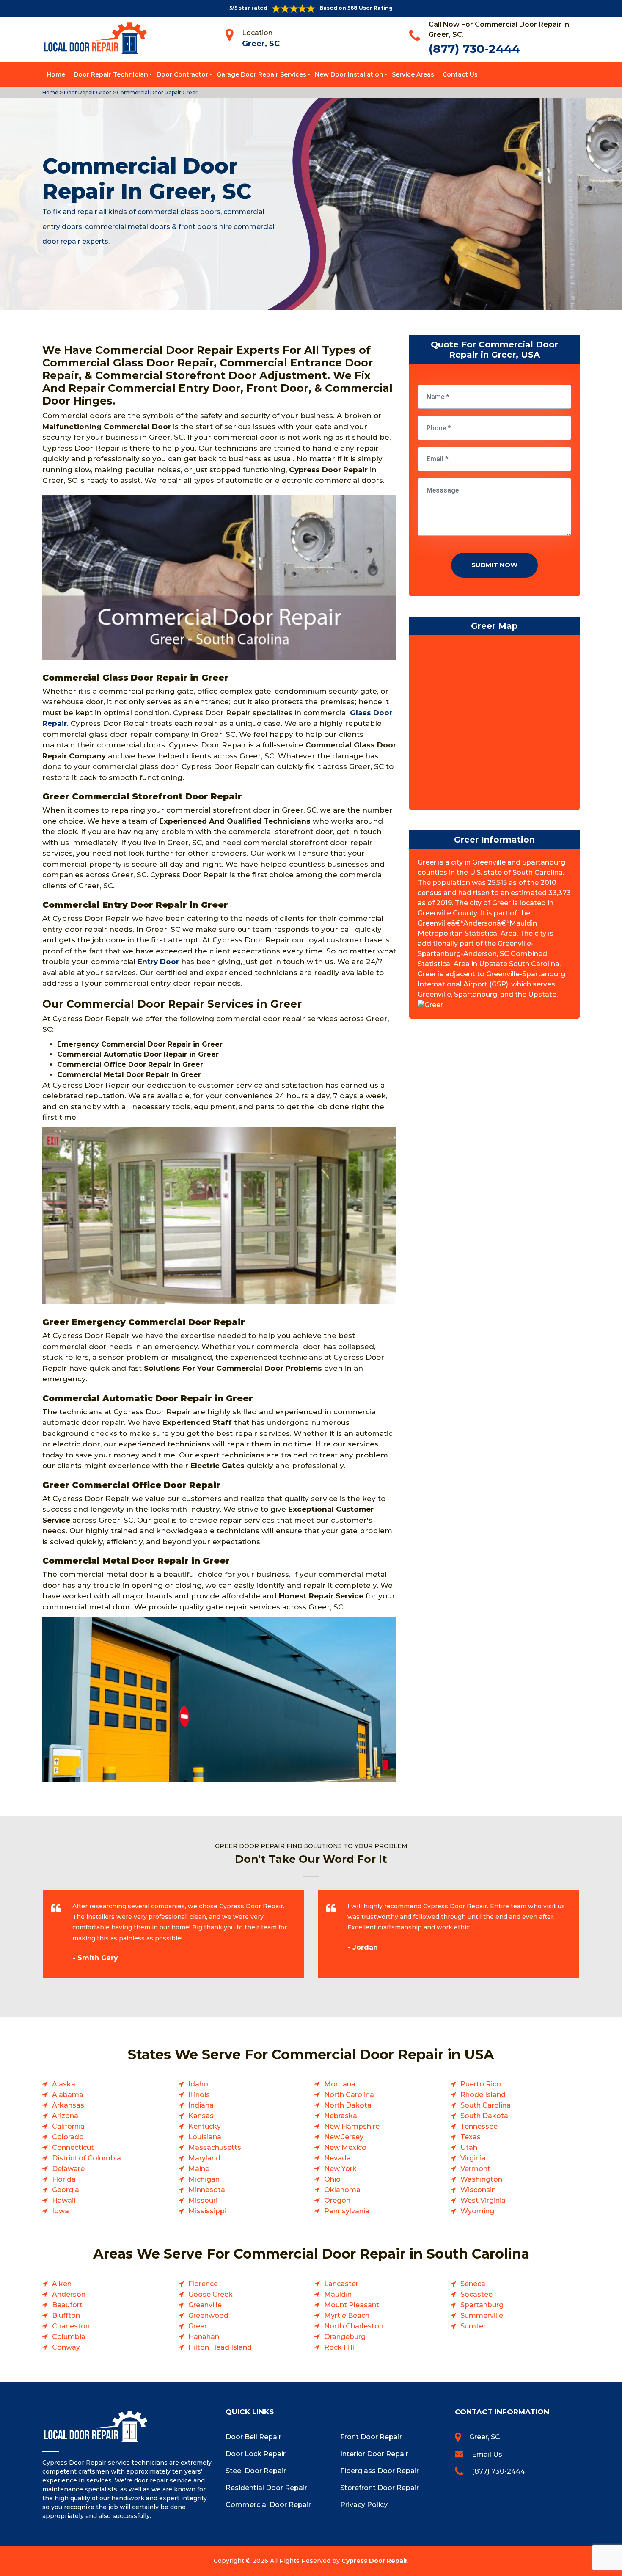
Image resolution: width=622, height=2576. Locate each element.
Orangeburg (345, 2337)
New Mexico (345, 2148)
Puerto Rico (481, 2084)
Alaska (64, 2084)
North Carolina (349, 2095)
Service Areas (413, 74)
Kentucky (205, 2126)
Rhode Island (483, 2095)
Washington (481, 2179)
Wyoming (477, 2211)
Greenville (205, 2305)
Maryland (204, 2158)
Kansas (201, 2116)
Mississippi (207, 2211)
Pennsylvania (347, 2211)
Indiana (201, 2105)
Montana (340, 2084)
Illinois (199, 2095)
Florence (203, 2284)
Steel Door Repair (256, 2471)
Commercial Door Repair (268, 2505)
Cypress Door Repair (374, 2561)
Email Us (487, 2454)
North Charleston (354, 2326)
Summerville (482, 2316)
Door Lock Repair (256, 2454)
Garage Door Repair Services (261, 74)
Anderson (69, 2294)
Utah (469, 2148)
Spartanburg (482, 2305)
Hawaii (64, 2200)
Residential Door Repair (266, 2488)
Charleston (71, 2326)
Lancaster (341, 2284)
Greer (198, 2326)
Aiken (62, 2284)
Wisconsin (478, 2190)
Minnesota (207, 2190)
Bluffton (66, 2316)
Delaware (68, 2169)
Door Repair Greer (87, 92)
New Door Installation (349, 74)
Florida (64, 2179)
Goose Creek (211, 2294)
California (68, 2126)
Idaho (198, 2084)
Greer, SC (261, 44)
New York (340, 2169)
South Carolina (486, 2105)
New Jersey (344, 2137)
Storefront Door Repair (380, 2488)
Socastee (476, 2294)
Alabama (68, 2095)
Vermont (475, 2169)
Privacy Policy (364, 2505)
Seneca (473, 2284)
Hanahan (204, 2337)
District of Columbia (87, 2158)
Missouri (203, 2200)
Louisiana (205, 2137)
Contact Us (460, 74)
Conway (66, 2347)
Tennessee (479, 2126)
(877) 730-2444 (474, 49)
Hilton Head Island (220, 2347)
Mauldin (338, 2294)
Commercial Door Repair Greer (157, 92)
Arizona (65, 2116)
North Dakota (348, 2105)
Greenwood (208, 2316)
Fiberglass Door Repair (380, 2471)
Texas (471, 2137)
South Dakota (484, 2116)
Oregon (337, 2200)
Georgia (66, 2190)
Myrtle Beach (347, 2316)
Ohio (332, 2179)
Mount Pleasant (352, 2305)
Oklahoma (342, 2190)
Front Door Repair (371, 2437)
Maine (199, 2169)
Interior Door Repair (374, 2454)
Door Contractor (182, 74)
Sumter (473, 2326)
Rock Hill (339, 2347)
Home (56, 74)
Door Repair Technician (111, 74)
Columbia (69, 2337)
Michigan (204, 2179)
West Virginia (483, 2200)
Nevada (337, 2158)
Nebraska (341, 2116)
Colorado (68, 2137)
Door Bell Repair (253, 2437)
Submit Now (494, 565)
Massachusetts (215, 2148)
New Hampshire (352, 2126)
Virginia (473, 2158)
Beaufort (67, 2305)
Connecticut (73, 2148)
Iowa (61, 2211)
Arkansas (68, 2105)
